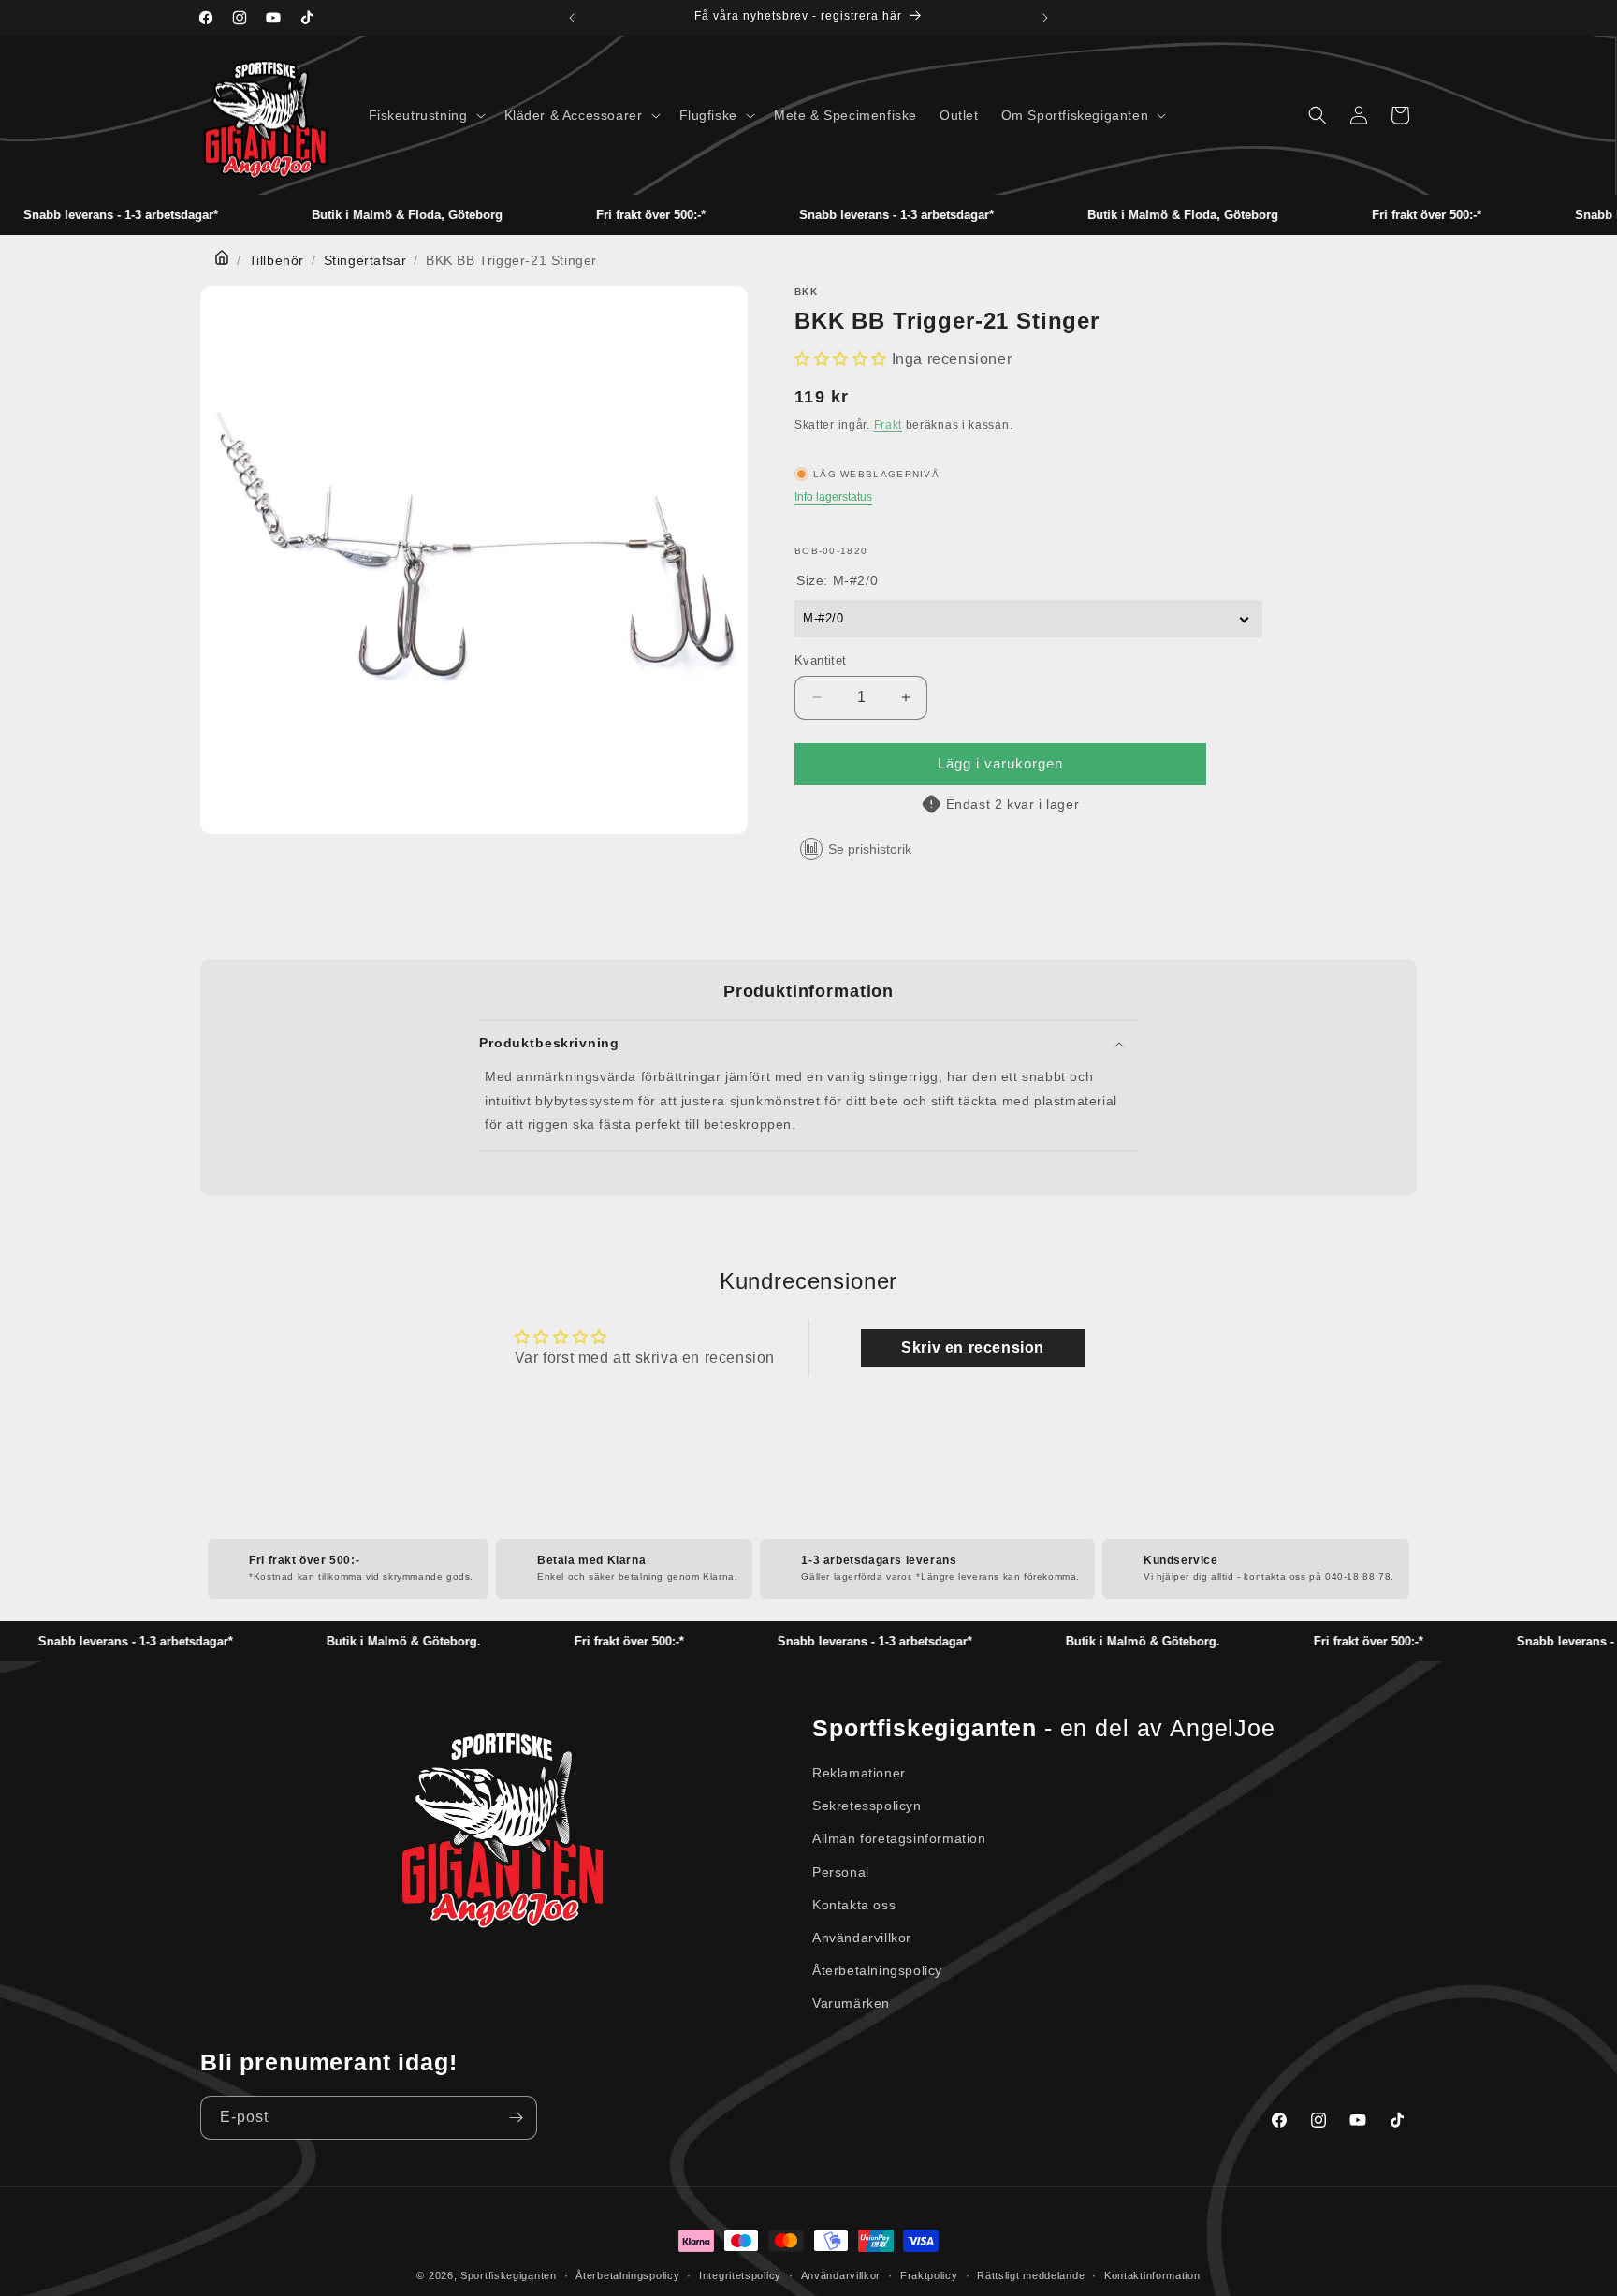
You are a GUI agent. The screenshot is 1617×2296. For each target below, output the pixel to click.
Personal (841, 1872)
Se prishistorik (870, 849)
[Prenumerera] (516, 2118)
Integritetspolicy (740, 2275)
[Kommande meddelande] (1045, 18)
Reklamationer (859, 1773)
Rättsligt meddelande (1031, 2275)
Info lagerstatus (833, 497)
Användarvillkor (862, 1938)
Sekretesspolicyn (867, 1806)
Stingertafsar (365, 260)
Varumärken (851, 2003)
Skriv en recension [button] (973, 1347)
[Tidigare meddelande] (572, 18)
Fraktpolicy (929, 2275)
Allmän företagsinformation (899, 1838)
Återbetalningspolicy (877, 1970)
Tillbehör (277, 260)
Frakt (889, 425)
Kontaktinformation (1152, 2275)
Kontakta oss (854, 1905)
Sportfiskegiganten (509, 2275)
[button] (425, 115)
